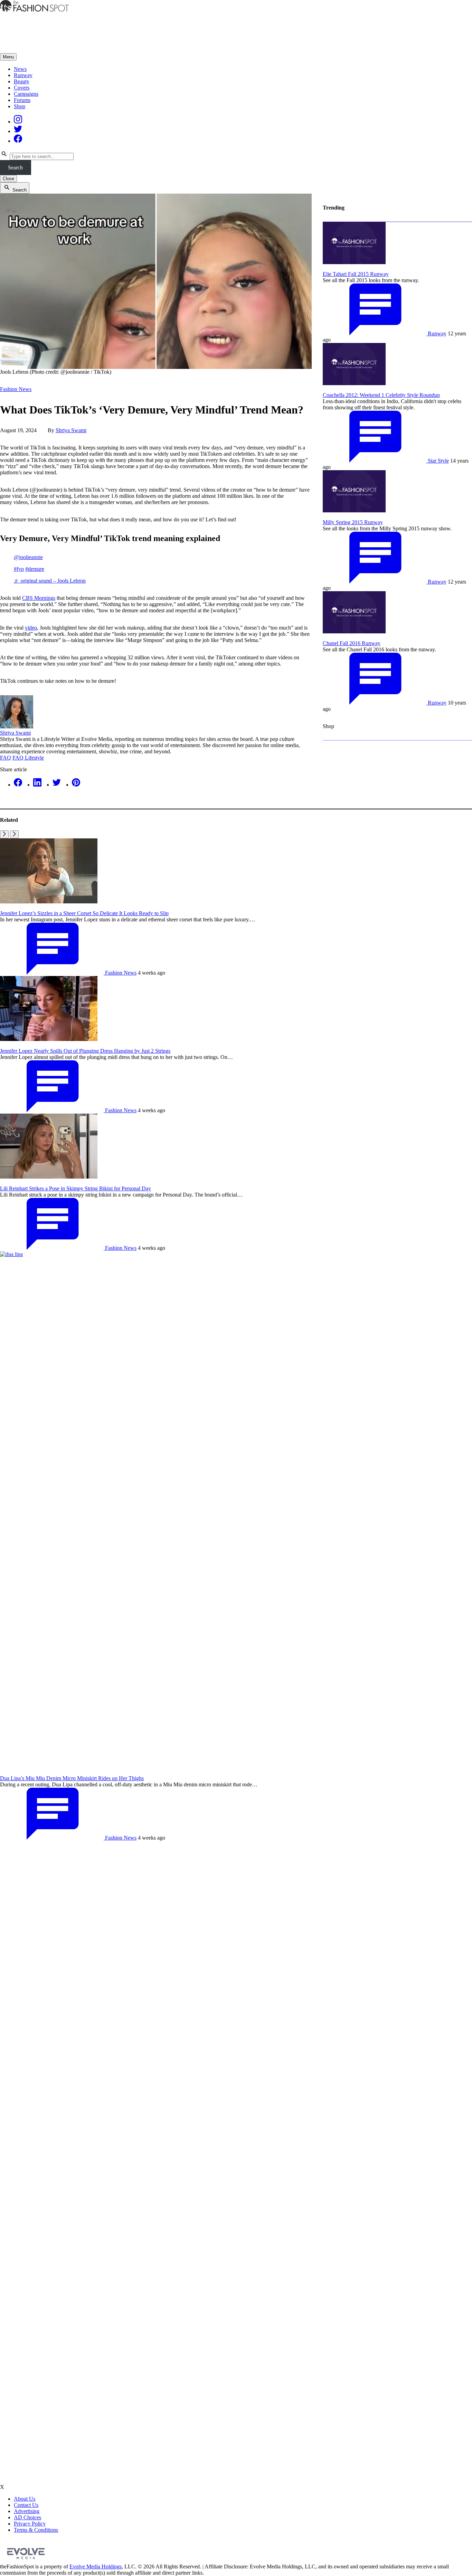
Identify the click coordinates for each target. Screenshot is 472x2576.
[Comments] (375, 333)
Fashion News (16, 389)
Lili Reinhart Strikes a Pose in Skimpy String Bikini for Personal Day (75, 1188)
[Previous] (4, 834)
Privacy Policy (30, 2524)
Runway (23, 75)
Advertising (27, 2511)
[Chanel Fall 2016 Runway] (354, 631)
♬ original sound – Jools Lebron (50, 581)
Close (8, 179)
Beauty (22, 81)
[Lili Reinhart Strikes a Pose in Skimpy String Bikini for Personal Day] (49, 1177)
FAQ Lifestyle (28, 758)
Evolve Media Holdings (96, 2566)
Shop (20, 106)
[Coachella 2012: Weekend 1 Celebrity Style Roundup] (354, 383)
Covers (22, 88)
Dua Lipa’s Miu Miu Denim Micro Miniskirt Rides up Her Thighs (72, 1778)
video (31, 628)
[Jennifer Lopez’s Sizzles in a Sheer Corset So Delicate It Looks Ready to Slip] (49, 901)
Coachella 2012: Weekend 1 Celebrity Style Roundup (381, 395)
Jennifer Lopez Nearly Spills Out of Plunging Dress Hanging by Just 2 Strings (85, 1051)
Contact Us (26, 2505)
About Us (25, 2499)
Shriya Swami (71, 430)
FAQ (6, 758)
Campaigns (26, 94)
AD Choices (27, 2517)
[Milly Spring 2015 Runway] (354, 510)
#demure (35, 569)
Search (15, 168)
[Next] (14, 834)
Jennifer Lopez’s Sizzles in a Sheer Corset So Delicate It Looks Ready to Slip (84, 913)
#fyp (19, 569)
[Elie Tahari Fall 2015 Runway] (354, 262)
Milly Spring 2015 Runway (353, 522)
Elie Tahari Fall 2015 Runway (356, 274)
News (20, 69)
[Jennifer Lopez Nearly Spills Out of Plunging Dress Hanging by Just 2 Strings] (49, 1039)
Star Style (438, 461)
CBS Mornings (39, 598)
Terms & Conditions (36, 2530)
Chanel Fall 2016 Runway (352, 643)
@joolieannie (28, 557)
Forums (22, 100)
